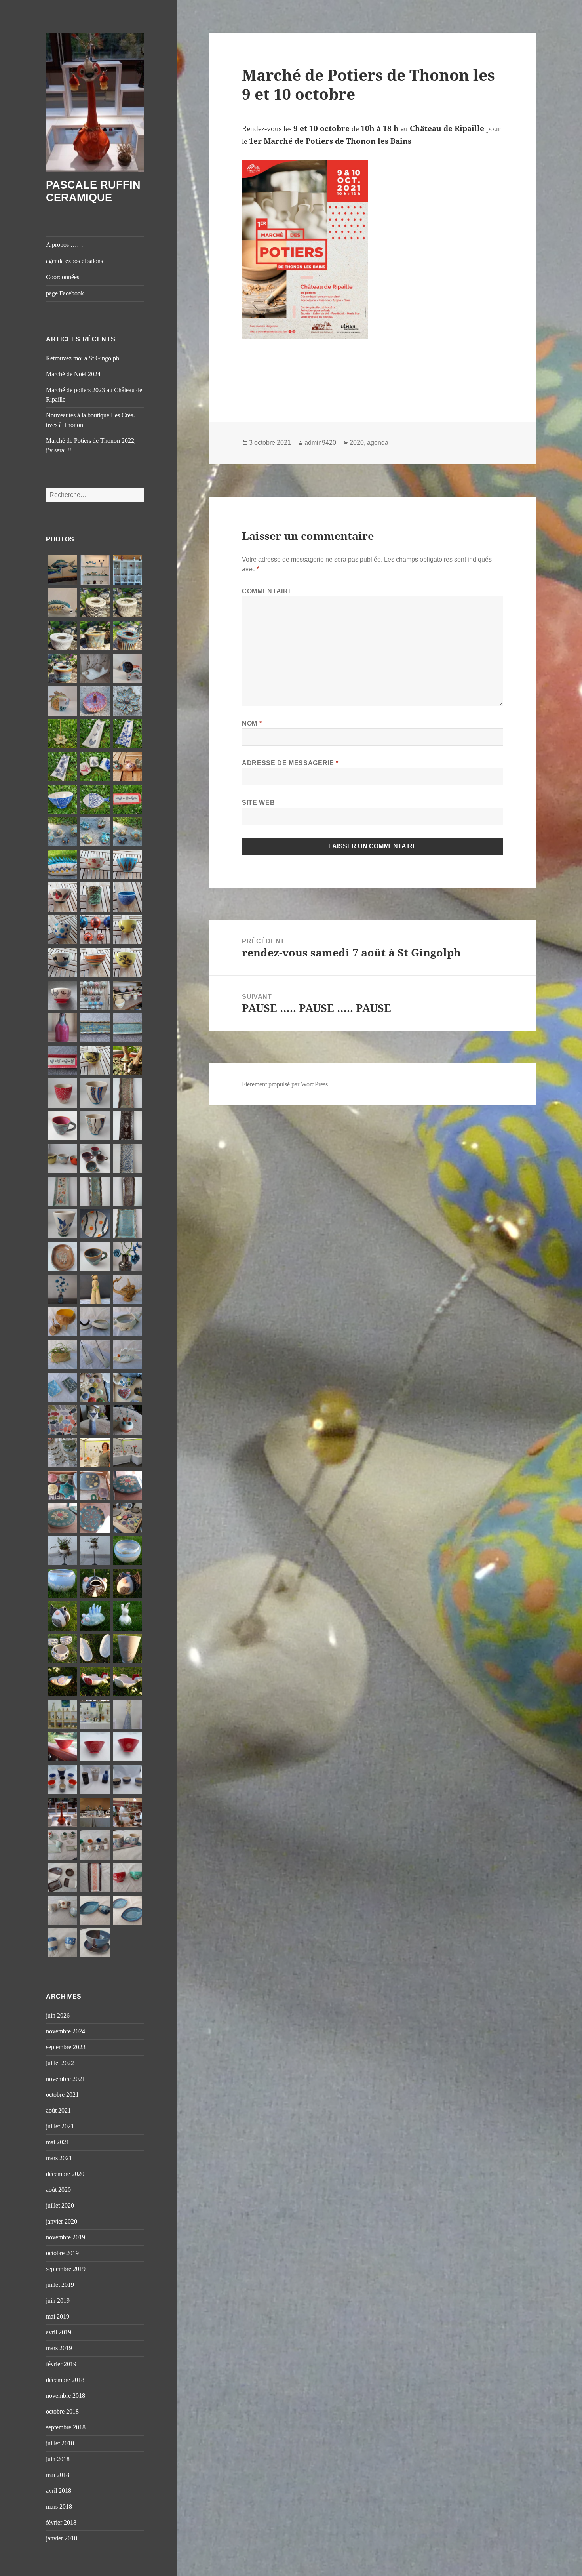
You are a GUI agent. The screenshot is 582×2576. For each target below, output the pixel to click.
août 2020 (58, 2190)
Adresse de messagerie (290, 763)
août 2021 (58, 2110)
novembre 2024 (66, 2031)
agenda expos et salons (74, 261)
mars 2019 (59, 2348)
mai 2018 (58, 2475)
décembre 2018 (65, 2380)
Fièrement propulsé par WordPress (285, 1084)
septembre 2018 (66, 2427)
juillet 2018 (60, 2443)
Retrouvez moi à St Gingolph (83, 358)
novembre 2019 (66, 2237)
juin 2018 (58, 2459)
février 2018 (61, 2522)
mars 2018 (59, 2506)
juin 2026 (58, 2015)
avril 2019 (59, 2332)
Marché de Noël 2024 (73, 374)
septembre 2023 (66, 2047)
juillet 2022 (60, 2063)
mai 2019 (58, 2316)
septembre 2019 (66, 2269)
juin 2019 (58, 2301)
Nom (252, 723)
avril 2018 (59, 2491)
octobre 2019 (62, 2253)
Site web (258, 803)
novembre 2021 (66, 2079)
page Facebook (65, 293)
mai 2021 (58, 2142)
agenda (378, 443)
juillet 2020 (60, 2205)
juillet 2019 (60, 2285)
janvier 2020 (62, 2221)
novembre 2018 (66, 2396)
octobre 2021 (62, 2095)
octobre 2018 (62, 2411)
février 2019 (61, 2364)
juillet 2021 (60, 2126)
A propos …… (65, 245)
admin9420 (320, 443)
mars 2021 (59, 2158)
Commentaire (267, 591)
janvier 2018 (62, 2538)
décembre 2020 (65, 2174)
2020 (357, 443)
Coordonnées (63, 277)
